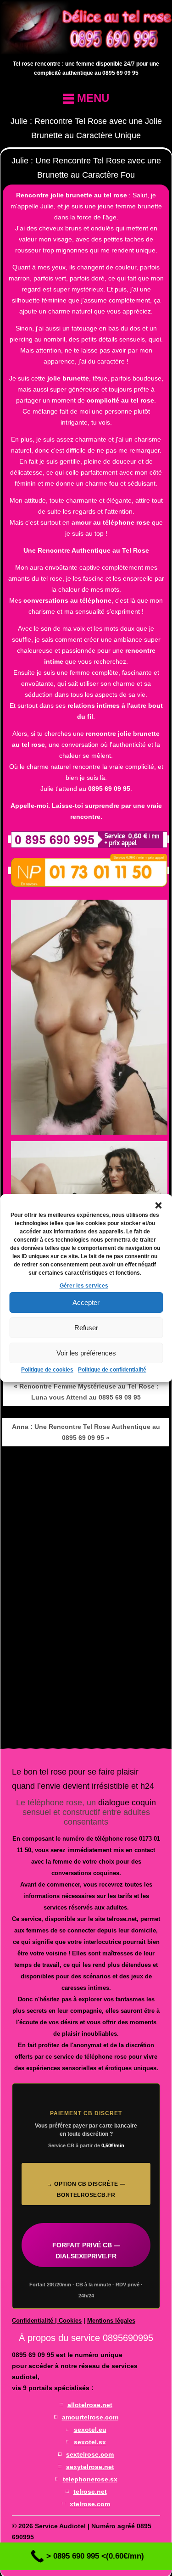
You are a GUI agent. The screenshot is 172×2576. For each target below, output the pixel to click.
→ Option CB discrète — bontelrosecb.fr (86, 2190)
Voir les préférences (86, 1353)
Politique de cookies (47, 1370)
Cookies (70, 2321)
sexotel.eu (90, 2430)
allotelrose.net (90, 2405)
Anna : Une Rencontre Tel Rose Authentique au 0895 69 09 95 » (86, 1432)
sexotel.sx (90, 2442)
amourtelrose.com (90, 2417)
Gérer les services (84, 1286)
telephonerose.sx (90, 2479)
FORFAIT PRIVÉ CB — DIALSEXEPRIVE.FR (86, 2251)
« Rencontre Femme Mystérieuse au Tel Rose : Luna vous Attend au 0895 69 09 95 (86, 1392)
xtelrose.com (90, 2504)
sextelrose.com (90, 2454)
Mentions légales (111, 2321)
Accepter (86, 1302)
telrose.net (90, 2492)
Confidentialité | (35, 2321)
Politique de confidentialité (112, 1370)
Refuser (86, 1328)
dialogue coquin (127, 1803)
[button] (158, 1205)
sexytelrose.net (90, 2467)
